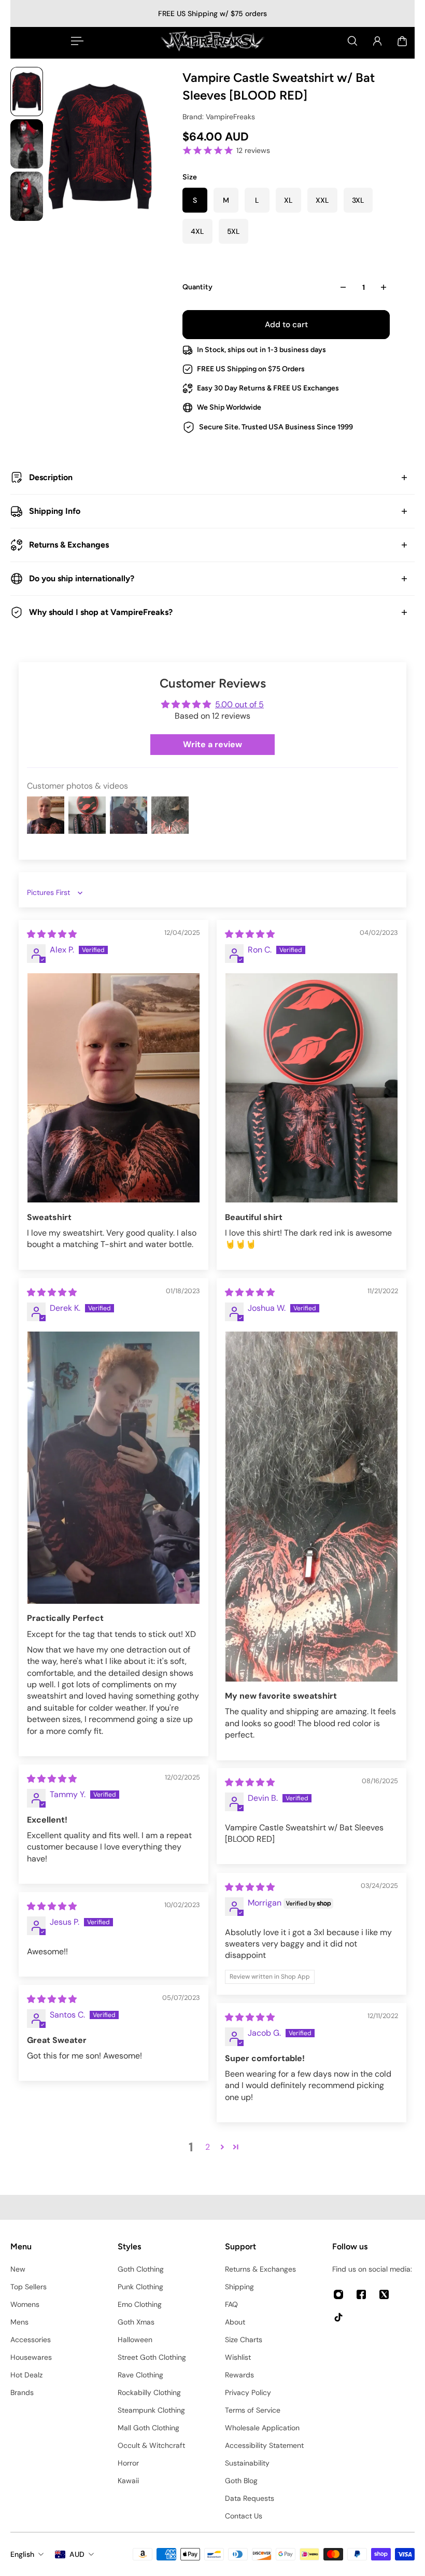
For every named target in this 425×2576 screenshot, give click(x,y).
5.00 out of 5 (239, 704)
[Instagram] (338, 2294)
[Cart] (402, 41)
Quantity (197, 287)
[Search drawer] (352, 41)
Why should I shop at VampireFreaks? (101, 612)
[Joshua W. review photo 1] (311, 1507)
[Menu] (75, 41)
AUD (77, 2554)
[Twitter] (384, 2294)
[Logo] (212, 41)
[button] (222, 2147)
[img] (52, 934)
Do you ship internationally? (82, 578)
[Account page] (377, 41)
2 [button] (208, 2147)
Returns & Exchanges (69, 545)
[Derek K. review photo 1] (114, 1468)
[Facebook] (361, 2294)
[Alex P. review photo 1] (114, 1088)
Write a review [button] (212, 744)
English (22, 2554)
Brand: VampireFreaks (219, 117)
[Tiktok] (338, 2317)
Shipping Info (55, 511)
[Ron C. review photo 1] (311, 1088)
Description (51, 477)
